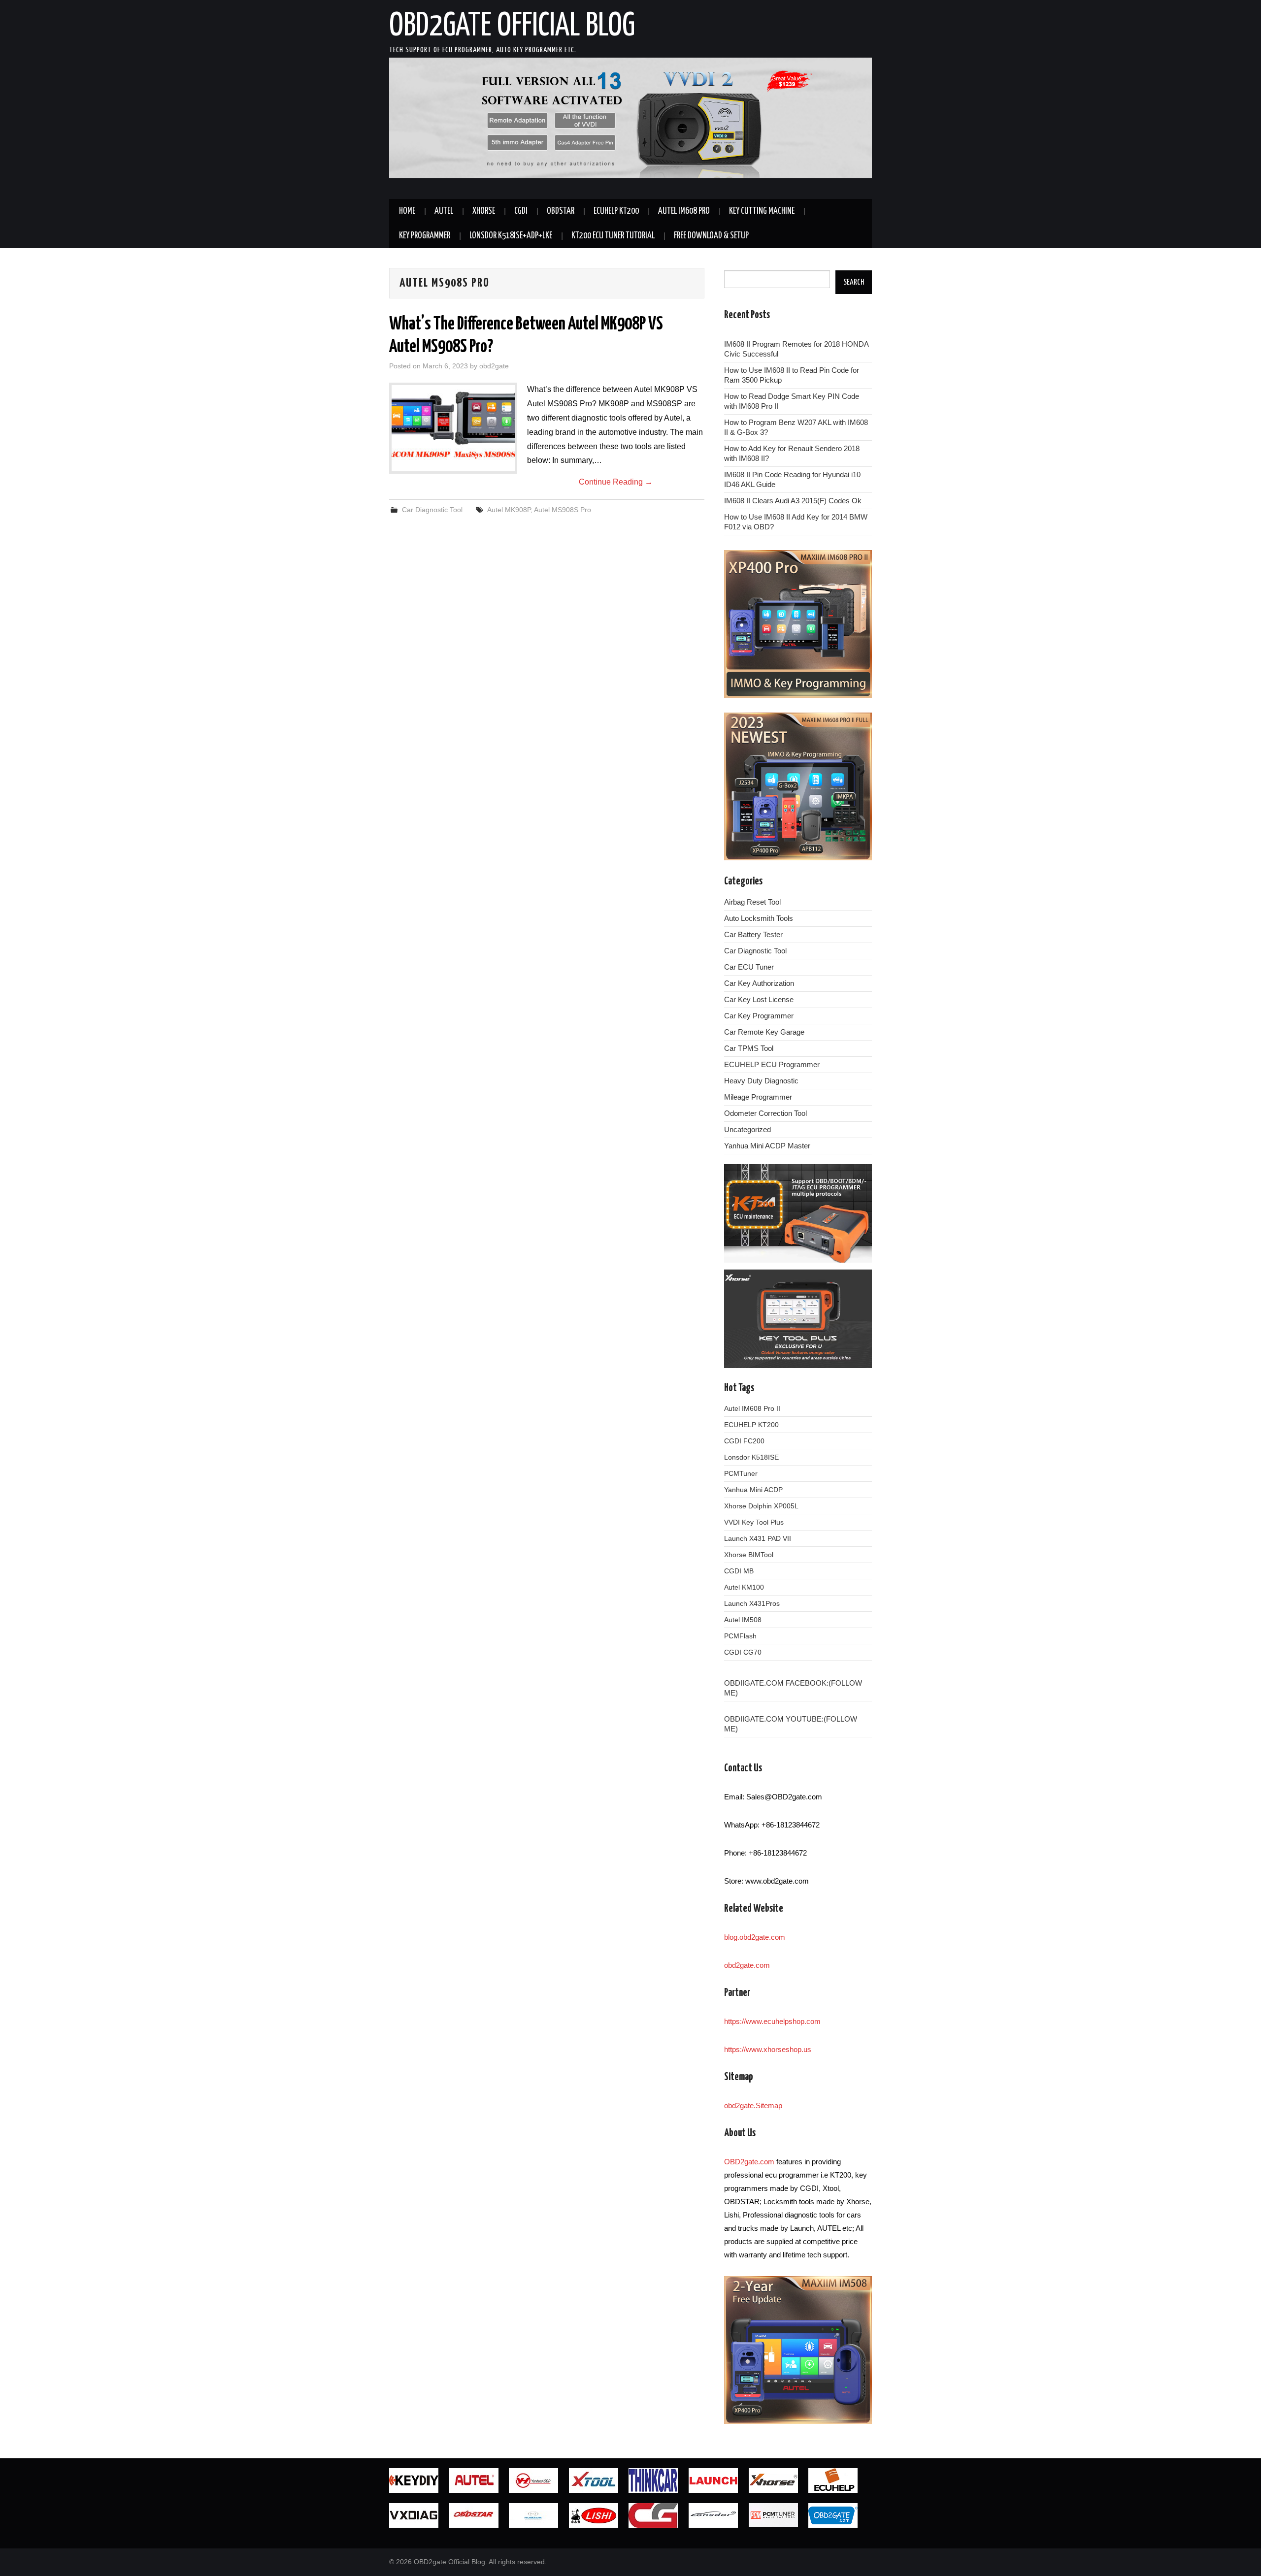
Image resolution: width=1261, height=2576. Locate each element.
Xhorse (484, 211)
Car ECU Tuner (749, 967)
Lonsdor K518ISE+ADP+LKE (511, 236)
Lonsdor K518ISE (751, 1457)
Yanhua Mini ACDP (753, 1490)
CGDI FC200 (744, 1441)
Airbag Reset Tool (752, 902)
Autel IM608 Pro (684, 211)
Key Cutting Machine (762, 211)
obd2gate (494, 366)
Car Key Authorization (759, 983)
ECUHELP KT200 (616, 211)
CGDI (521, 211)
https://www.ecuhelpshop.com (772, 2021)
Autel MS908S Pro (563, 510)
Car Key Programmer (759, 1016)
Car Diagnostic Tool (432, 510)
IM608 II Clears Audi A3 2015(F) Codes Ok (793, 501)
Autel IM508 (743, 1620)
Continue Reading (616, 482)
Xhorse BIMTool (749, 1555)
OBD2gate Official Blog (512, 27)
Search (854, 282)
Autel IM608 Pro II (752, 1408)
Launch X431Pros (752, 1603)
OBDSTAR (561, 211)
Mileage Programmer (758, 1097)
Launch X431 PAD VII (758, 1538)
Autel (444, 211)
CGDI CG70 (743, 1652)
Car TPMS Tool (749, 1048)
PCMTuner (741, 1473)
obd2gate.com (747, 1965)
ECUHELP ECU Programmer (772, 1064)
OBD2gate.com (749, 2162)
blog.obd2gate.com (755, 1937)
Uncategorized (747, 1129)
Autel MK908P (509, 510)
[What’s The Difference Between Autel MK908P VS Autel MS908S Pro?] (453, 428)
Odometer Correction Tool (765, 1113)
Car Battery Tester (753, 934)
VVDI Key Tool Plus (754, 1522)
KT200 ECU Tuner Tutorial (613, 236)
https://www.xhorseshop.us (768, 2049)
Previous (372, 121)
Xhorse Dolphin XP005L (761, 1506)
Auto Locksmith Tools (759, 918)
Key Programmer (425, 236)
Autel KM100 (744, 1587)
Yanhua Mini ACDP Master (767, 1146)
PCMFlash (740, 1636)
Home (407, 211)
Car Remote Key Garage (764, 1032)
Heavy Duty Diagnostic (761, 1081)
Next (889, 121)
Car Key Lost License (759, 999)
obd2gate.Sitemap (753, 2105)
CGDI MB (739, 1571)
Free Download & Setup (711, 236)
